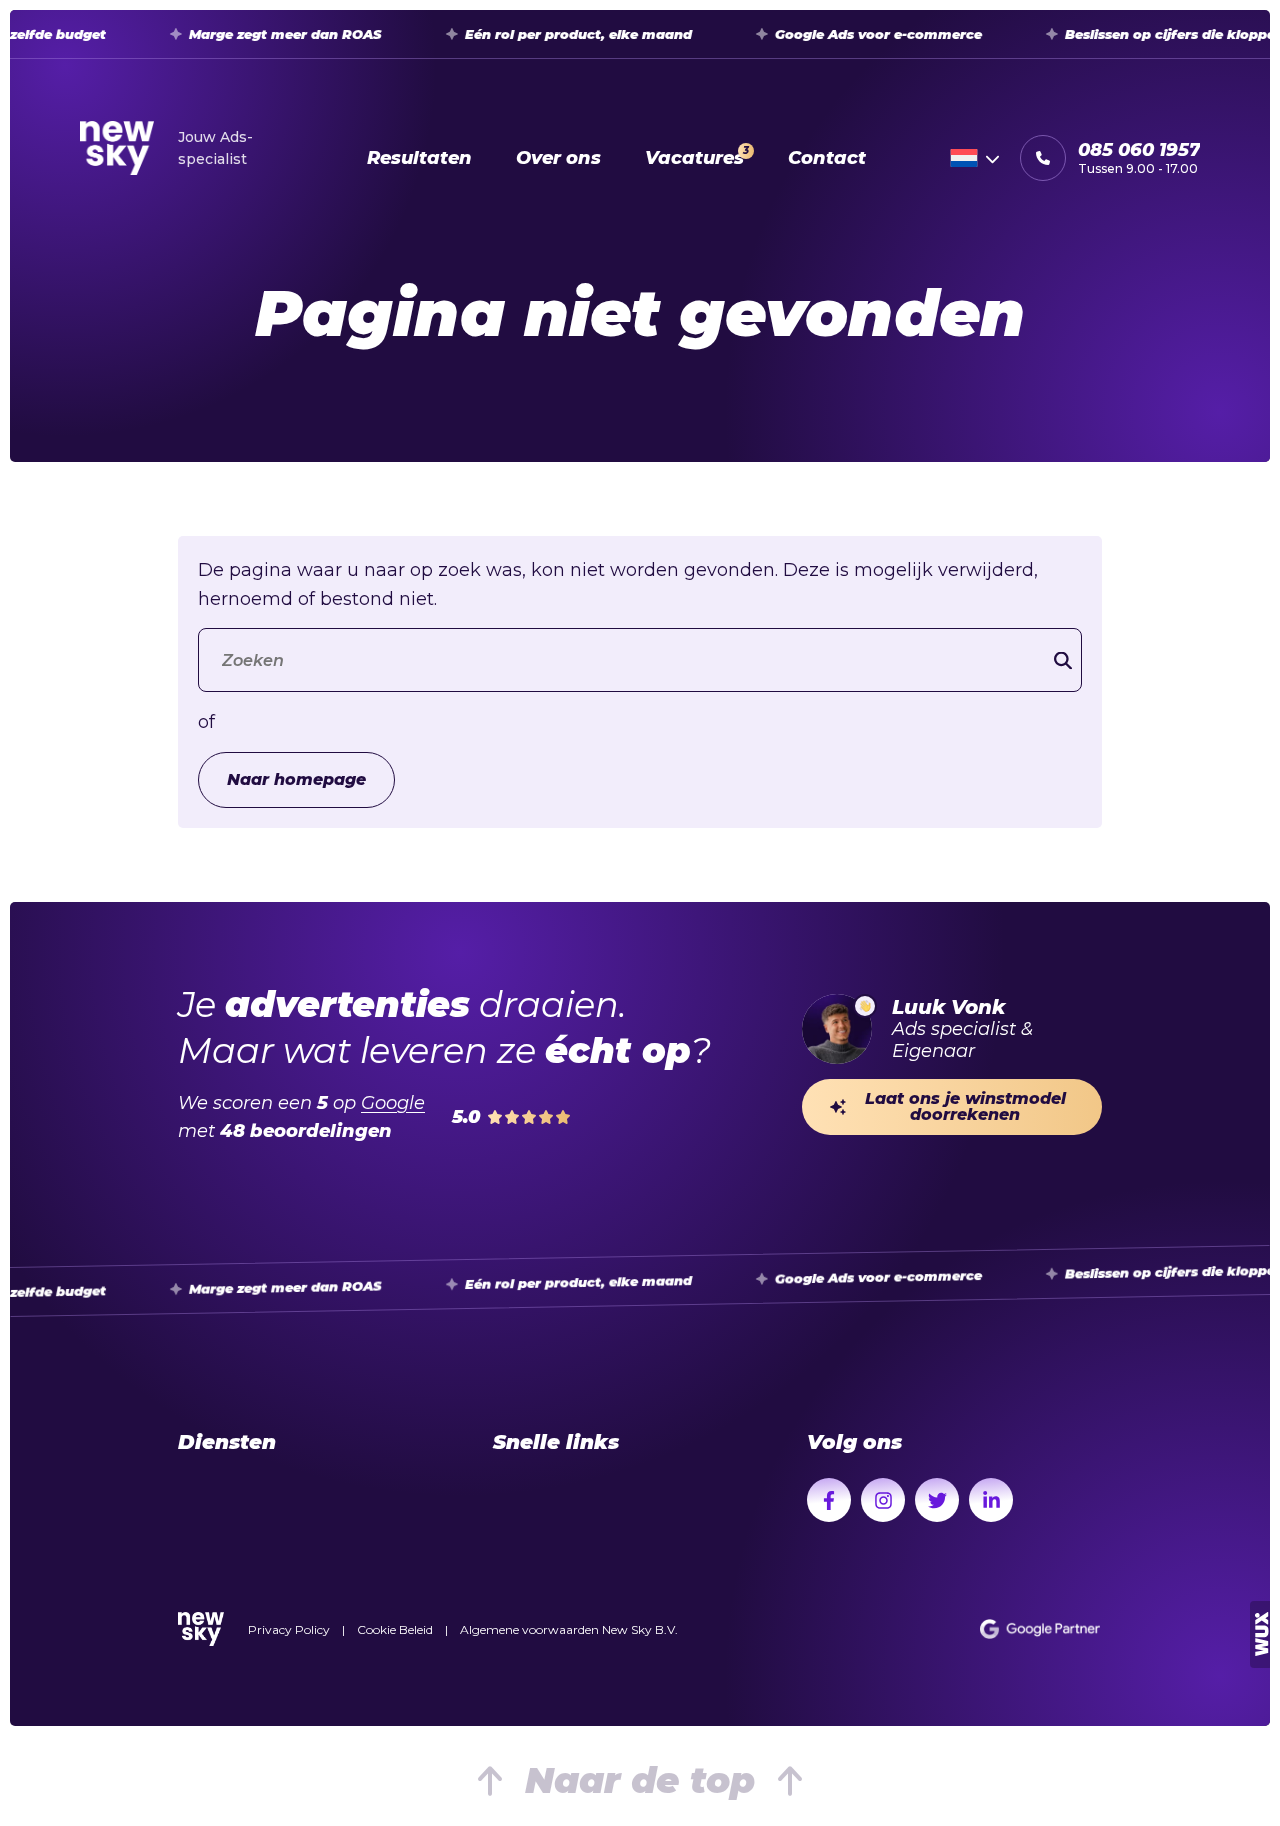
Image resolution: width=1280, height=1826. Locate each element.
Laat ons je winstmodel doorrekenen (965, 1106)
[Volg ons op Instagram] (883, 1500)
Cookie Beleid (395, 1629)
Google (393, 1103)
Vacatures (697, 156)
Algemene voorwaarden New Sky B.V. (569, 1629)
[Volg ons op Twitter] (937, 1500)
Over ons (558, 158)
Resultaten (419, 158)
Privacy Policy (289, 1629)
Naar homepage (296, 779)
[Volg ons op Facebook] (829, 1500)
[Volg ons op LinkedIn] (991, 1500)
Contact (827, 158)
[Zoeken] (1063, 660)
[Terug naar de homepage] (201, 1629)
